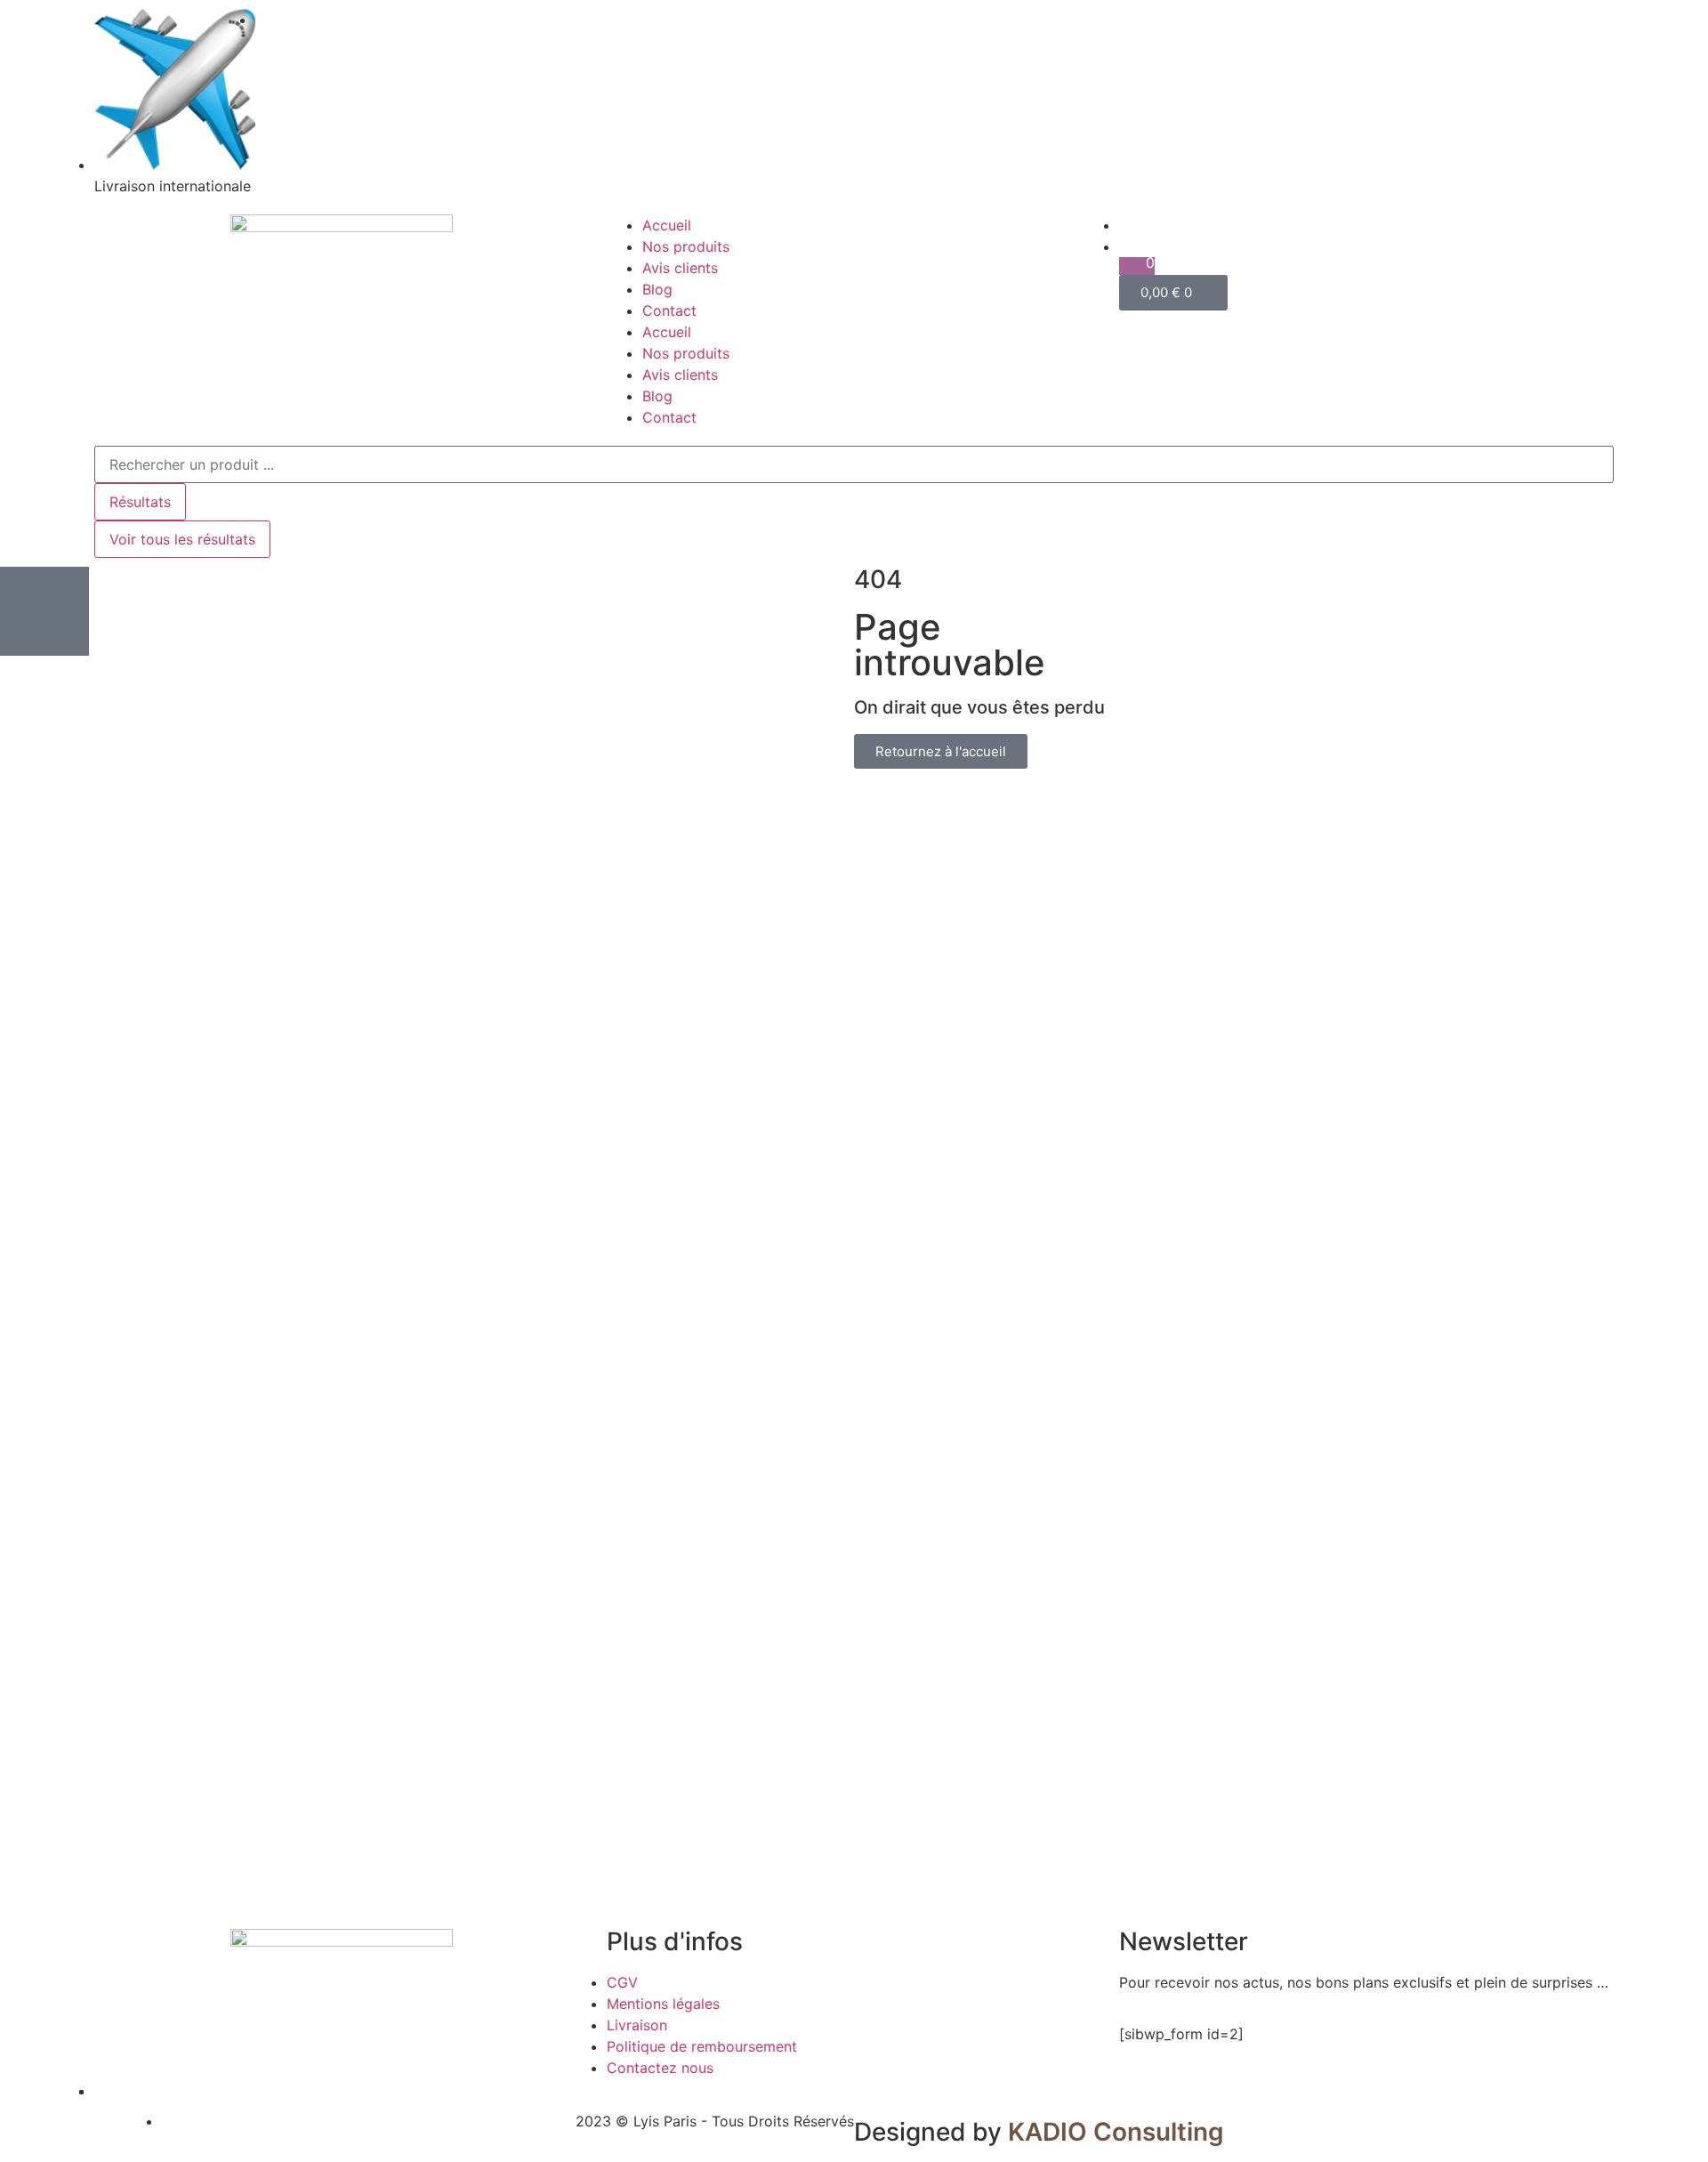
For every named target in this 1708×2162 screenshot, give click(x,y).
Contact (669, 311)
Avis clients (680, 268)
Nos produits (686, 246)
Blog (657, 289)
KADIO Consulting (1116, 2132)
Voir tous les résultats (182, 539)
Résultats (140, 502)
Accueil (667, 225)
